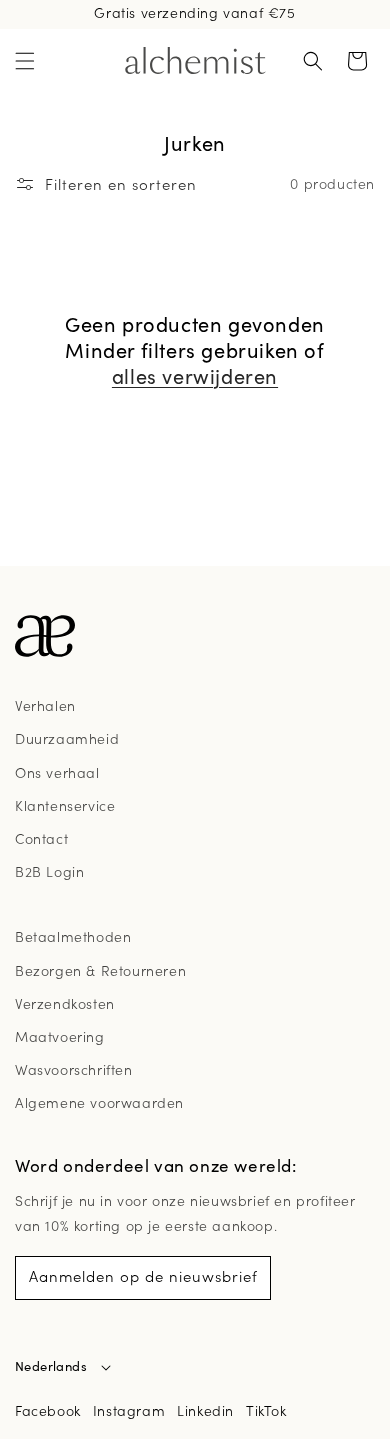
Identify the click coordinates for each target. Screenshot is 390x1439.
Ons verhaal (57, 772)
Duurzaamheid (67, 738)
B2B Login (49, 871)
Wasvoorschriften (74, 1069)
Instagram (129, 1410)
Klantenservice (65, 805)
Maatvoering (60, 1036)
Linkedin (205, 1410)
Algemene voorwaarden (99, 1102)
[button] (25, 61)
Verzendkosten (65, 1003)
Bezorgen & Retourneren (100, 970)
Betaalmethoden (73, 936)
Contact (41, 838)
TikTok (266, 1410)
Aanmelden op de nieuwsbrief (143, 1275)
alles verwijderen (195, 376)
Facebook (48, 1410)
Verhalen (45, 705)
